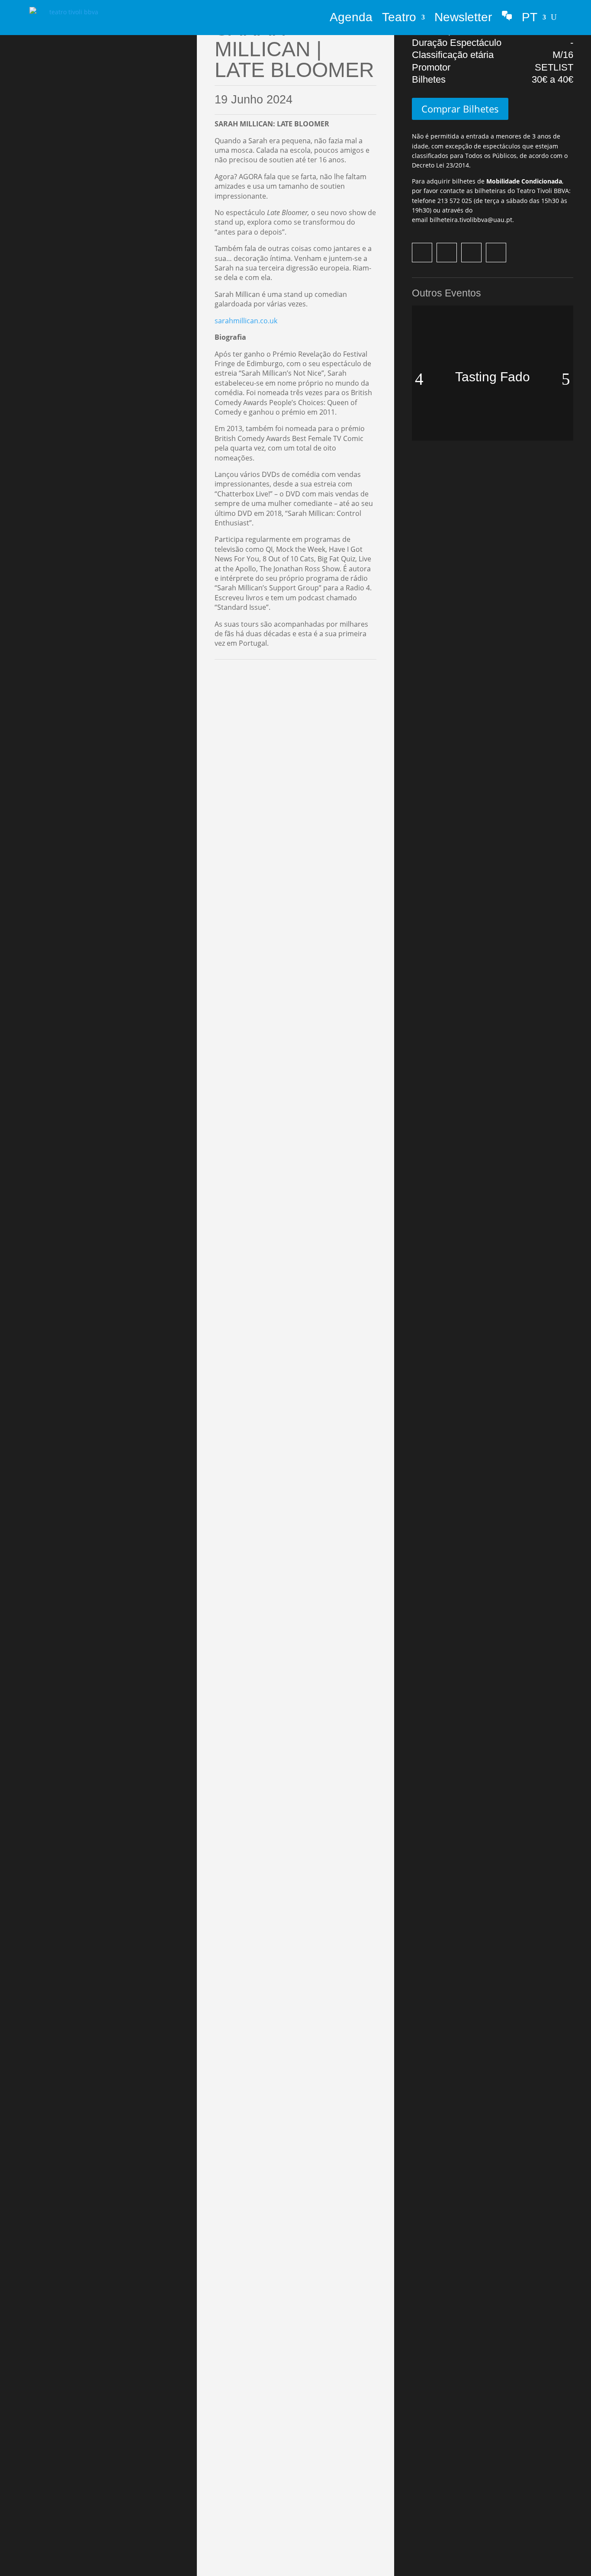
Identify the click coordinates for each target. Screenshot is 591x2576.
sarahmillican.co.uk (246, 321)
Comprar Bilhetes (460, 109)
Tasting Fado (493, 377)
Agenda (351, 17)
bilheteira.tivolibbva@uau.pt (471, 220)
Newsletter (463, 17)
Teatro (399, 17)
